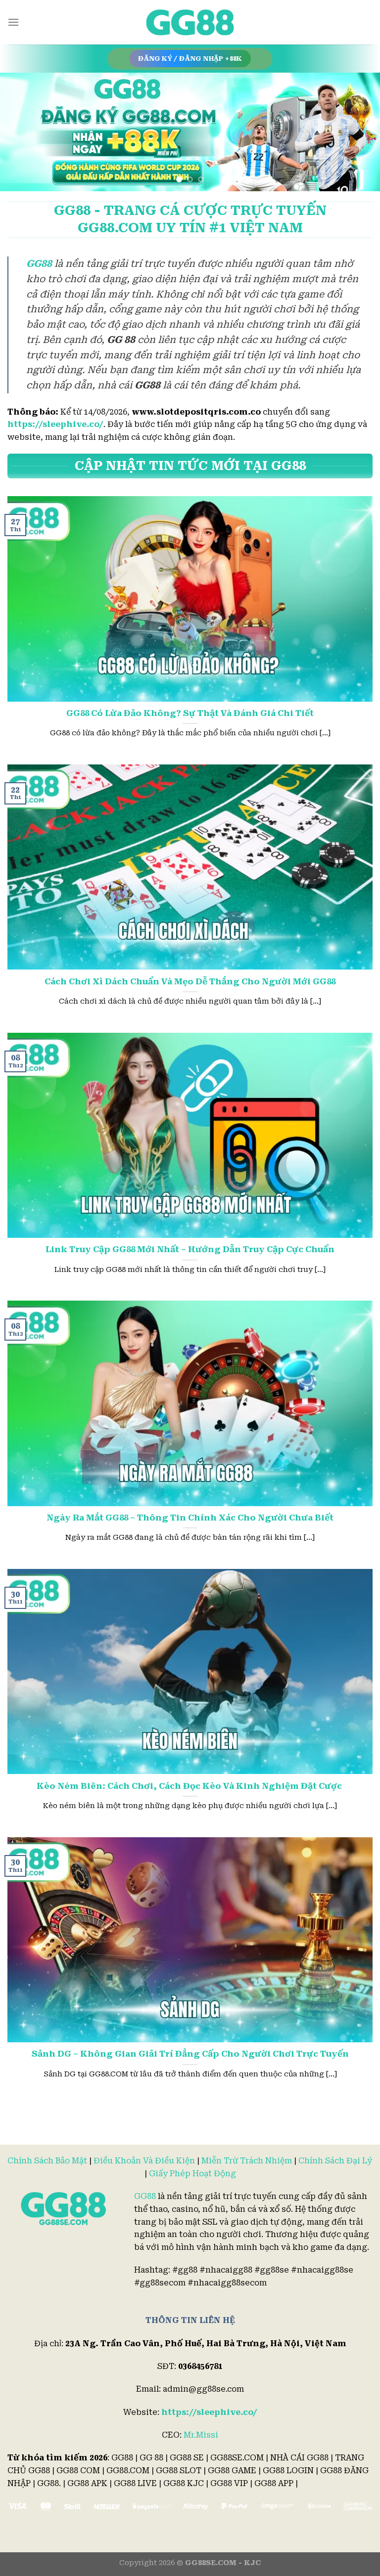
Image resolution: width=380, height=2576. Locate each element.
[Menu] (13, 22)
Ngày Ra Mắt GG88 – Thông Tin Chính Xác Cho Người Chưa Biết (190, 1518)
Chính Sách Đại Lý (335, 2161)
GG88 (145, 2196)
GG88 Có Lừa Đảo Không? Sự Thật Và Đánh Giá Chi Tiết (190, 713)
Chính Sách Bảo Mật (47, 2161)
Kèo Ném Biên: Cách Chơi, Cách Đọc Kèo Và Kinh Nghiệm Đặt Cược (190, 1786)
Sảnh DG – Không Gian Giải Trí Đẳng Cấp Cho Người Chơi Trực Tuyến (190, 2054)
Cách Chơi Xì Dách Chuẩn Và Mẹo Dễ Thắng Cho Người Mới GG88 (190, 982)
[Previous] (20, 132)
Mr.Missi (201, 2435)
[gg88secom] (190, 22)
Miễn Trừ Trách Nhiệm (247, 2161)
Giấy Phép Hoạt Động (192, 2174)
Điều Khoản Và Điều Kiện (144, 2161)
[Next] (360, 132)
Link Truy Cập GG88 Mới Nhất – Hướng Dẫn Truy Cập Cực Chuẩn (190, 1249)
